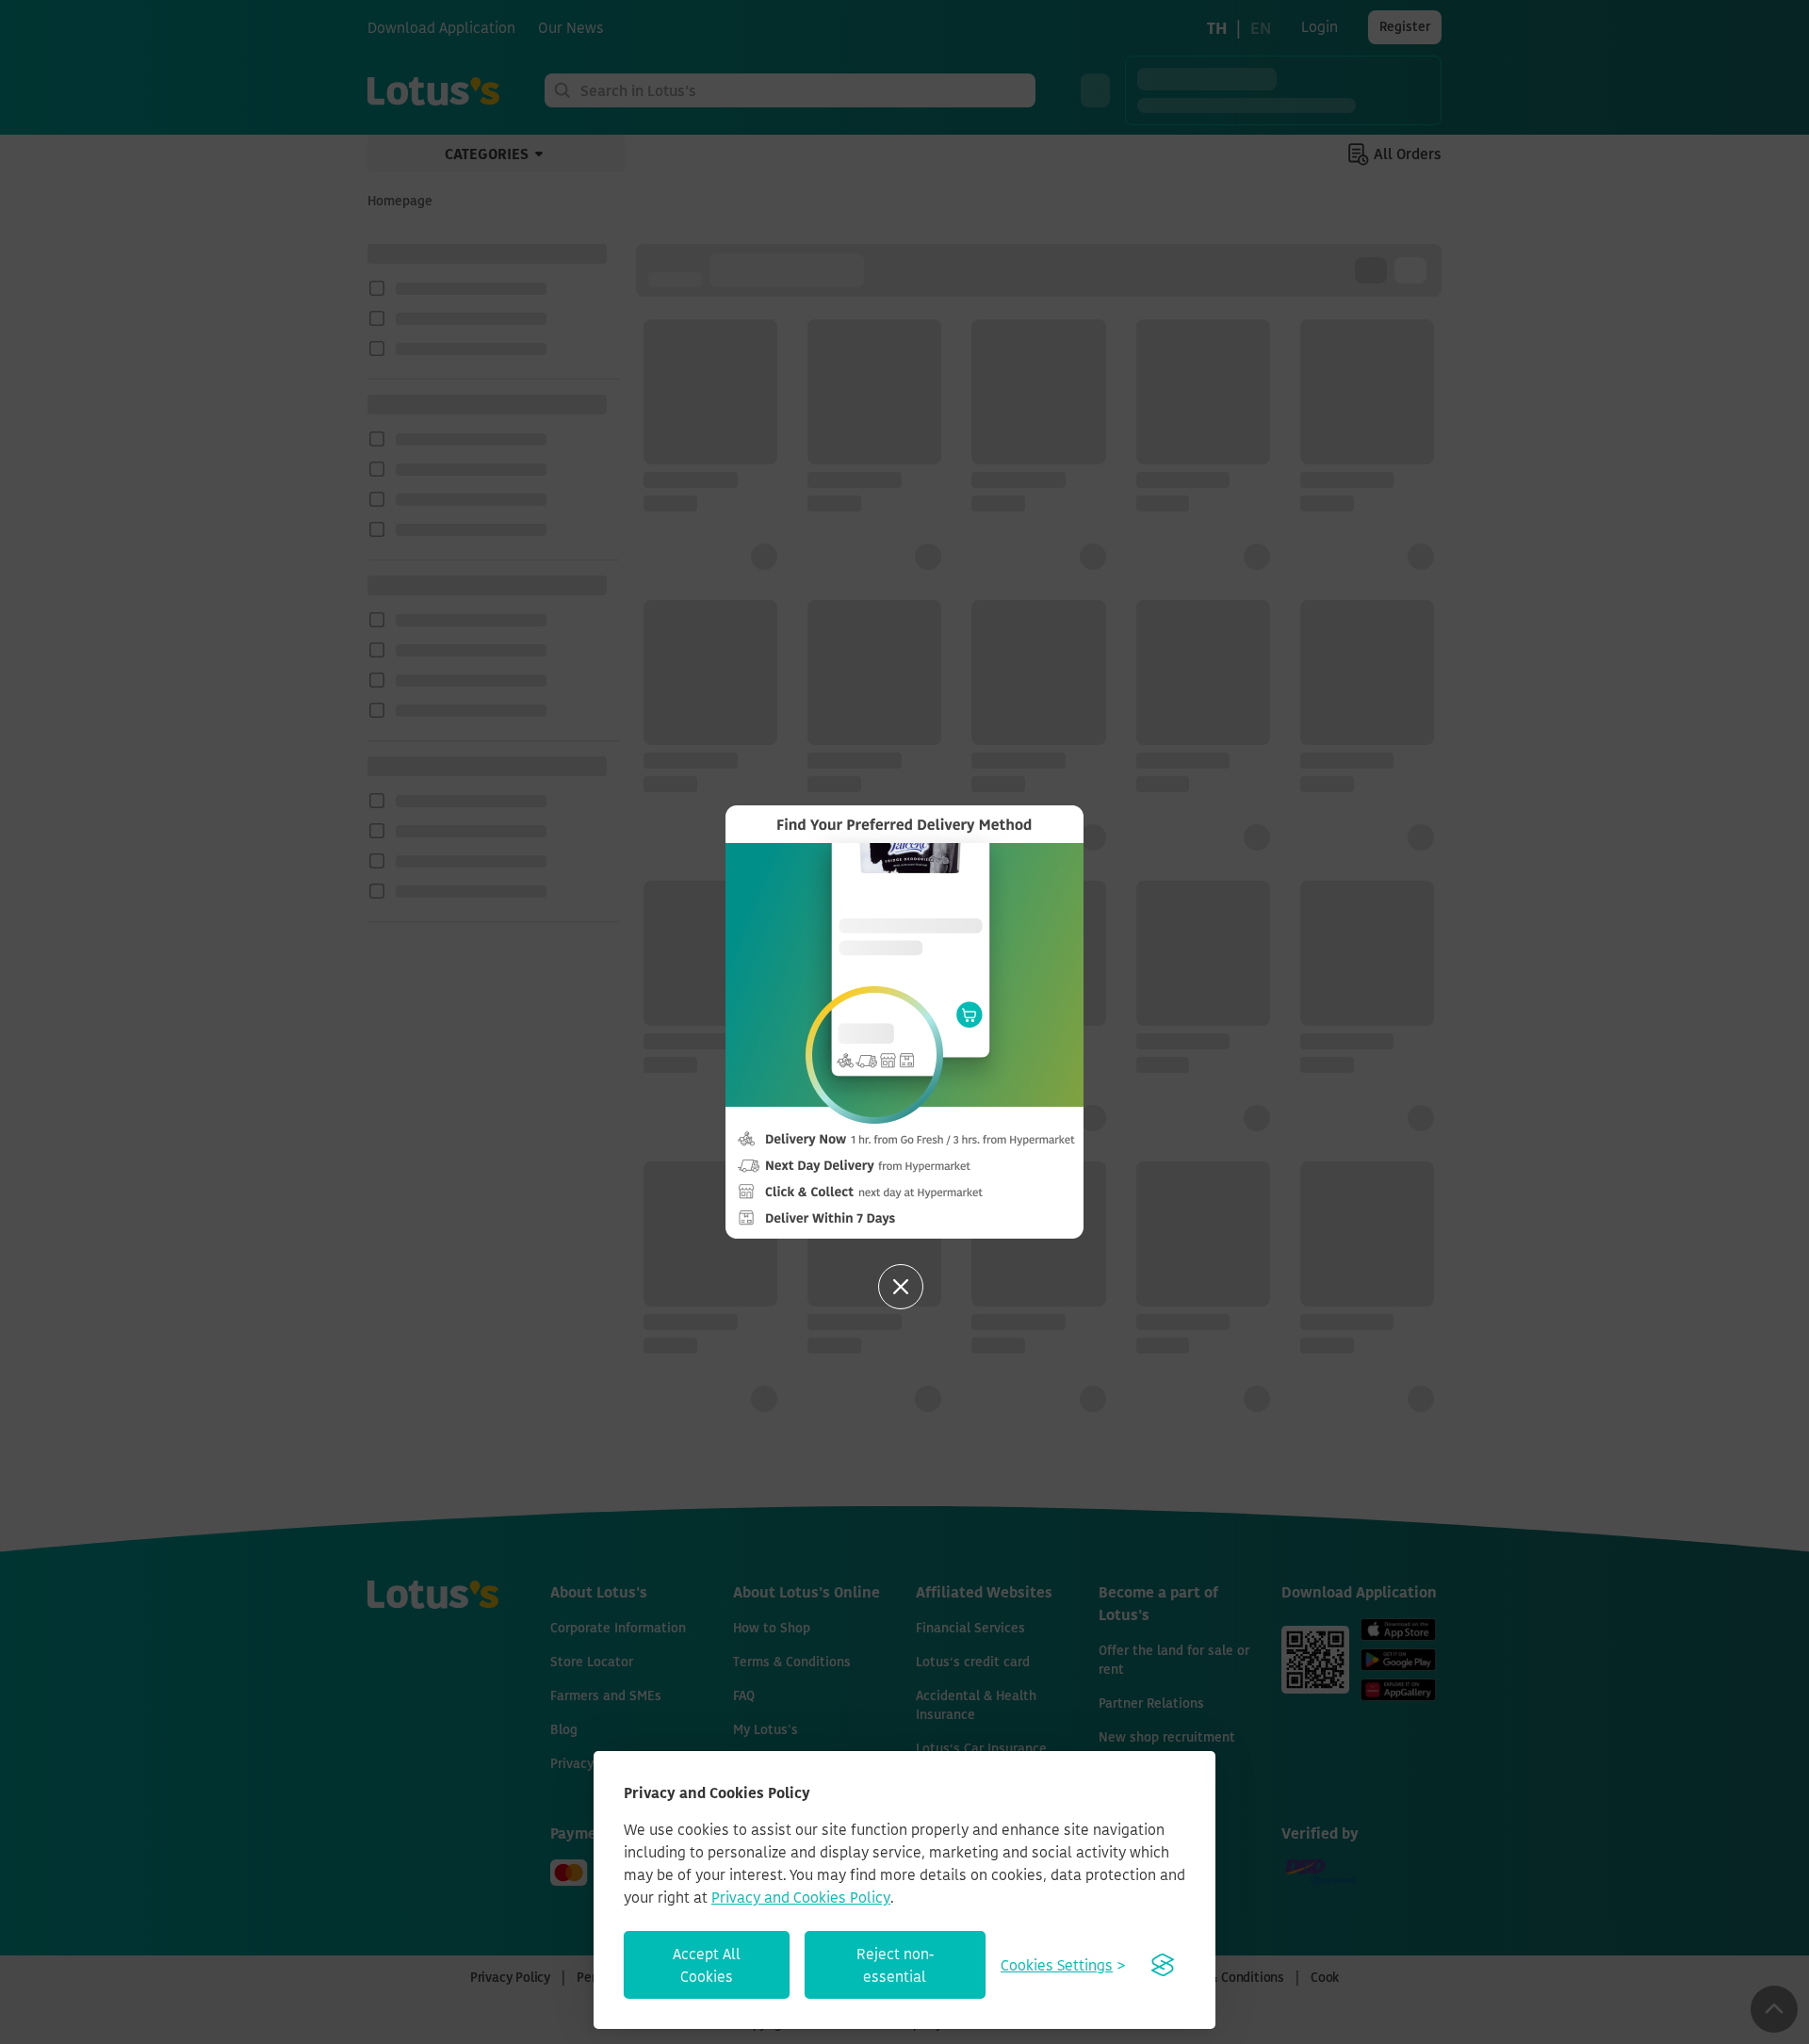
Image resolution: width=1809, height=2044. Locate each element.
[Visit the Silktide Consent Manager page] (1163, 1965)
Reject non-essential (895, 1965)
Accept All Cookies (707, 1965)
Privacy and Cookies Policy (801, 1897)
